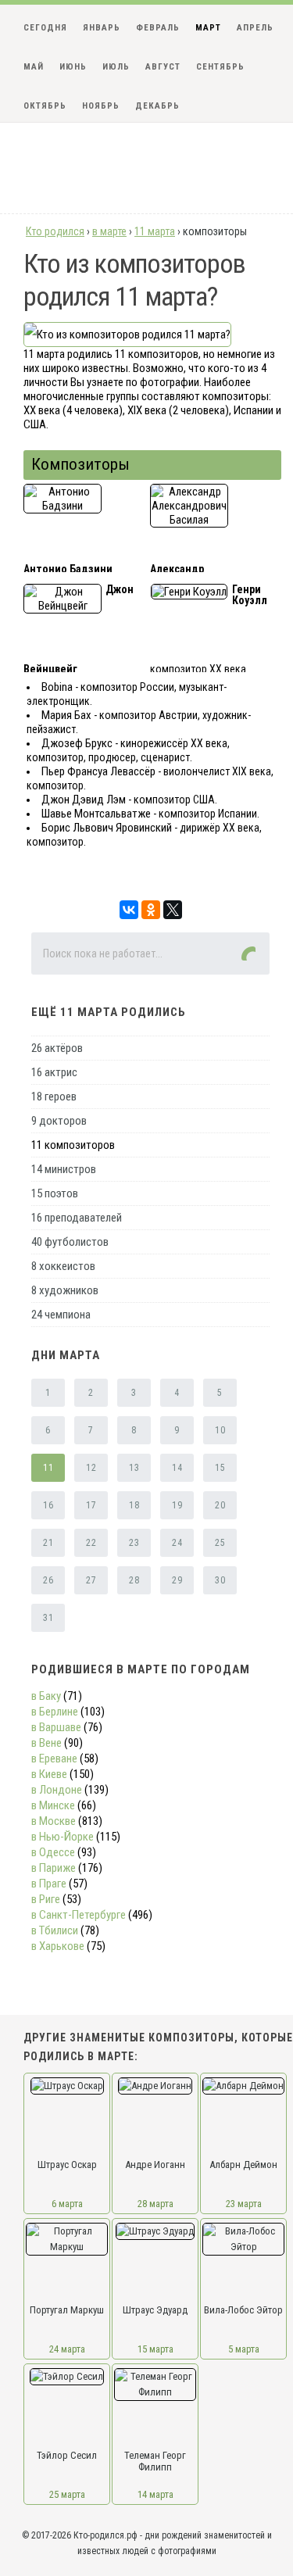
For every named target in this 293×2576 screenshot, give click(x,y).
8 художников (65, 1290)
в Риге (46, 1899)
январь (102, 28)
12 (91, 1468)
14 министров (64, 1169)
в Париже (54, 1868)
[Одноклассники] (151, 910)
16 (48, 1505)
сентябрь (220, 67)
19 (177, 1505)
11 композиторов (73, 1145)
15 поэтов (55, 1193)
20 (220, 1505)
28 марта (155, 2204)
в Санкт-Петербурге (79, 1915)
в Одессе (53, 1852)
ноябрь (101, 106)
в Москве (54, 1821)
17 (91, 1505)
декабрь (157, 106)
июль (116, 67)
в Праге (49, 1884)
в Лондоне (57, 1790)
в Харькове (58, 1946)
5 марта (244, 2349)
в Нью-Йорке (63, 1837)
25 (220, 1543)
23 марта (244, 2204)
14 (177, 1468)
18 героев (54, 1097)
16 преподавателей (77, 1218)
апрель (255, 28)
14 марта (155, 2494)
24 (177, 1543)
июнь (73, 67)
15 (220, 1468)
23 (134, 1543)
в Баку (46, 1696)
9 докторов (59, 1121)
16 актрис (54, 1072)
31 (48, 1618)
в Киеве (49, 1774)
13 (134, 1468)
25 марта (67, 2494)
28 (134, 1580)
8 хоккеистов (63, 1266)
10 (220, 1430)
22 (91, 1543)
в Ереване (54, 1758)
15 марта (155, 2349)
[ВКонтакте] (129, 910)
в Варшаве (56, 1727)
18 (134, 1505)
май (34, 67)
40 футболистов (70, 1242)
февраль (158, 28)
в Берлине (55, 1712)
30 (220, 1580)
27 (91, 1580)
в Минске (53, 1805)
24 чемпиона (61, 1315)
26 (48, 1580)
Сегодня (45, 28)
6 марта (67, 2204)
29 (177, 1580)
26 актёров (57, 1048)
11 (48, 1468)
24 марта (67, 2349)
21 (48, 1543)
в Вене (46, 1743)
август (163, 67)
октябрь (45, 106)
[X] (173, 910)
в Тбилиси (55, 1930)
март (208, 28)
